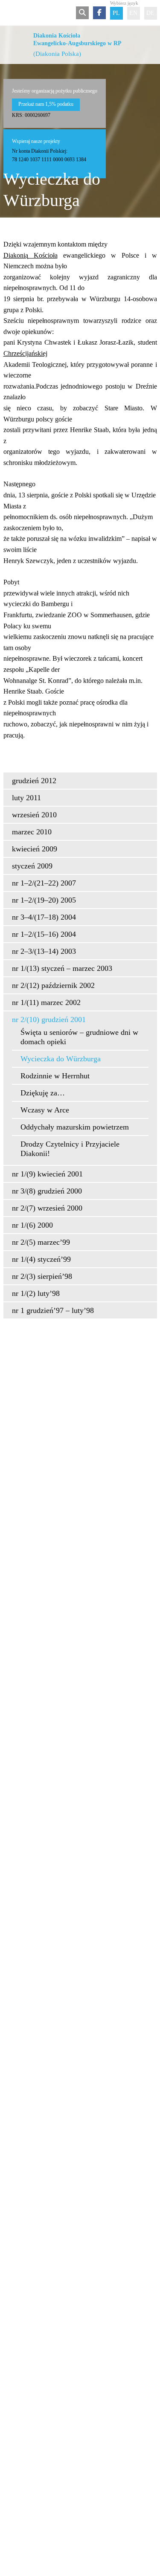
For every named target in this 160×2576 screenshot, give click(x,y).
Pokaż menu (9, 13)
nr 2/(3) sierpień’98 (42, 1276)
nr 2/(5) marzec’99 (41, 1242)
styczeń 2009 (32, 866)
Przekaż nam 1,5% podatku (46, 104)
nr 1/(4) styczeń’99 (41, 1259)
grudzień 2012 (34, 781)
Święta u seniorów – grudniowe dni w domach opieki (79, 1037)
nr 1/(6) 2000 (32, 1225)
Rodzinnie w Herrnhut (55, 1076)
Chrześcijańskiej (25, 353)
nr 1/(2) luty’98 (36, 1293)
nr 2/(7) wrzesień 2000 (47, 1208)
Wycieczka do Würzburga (61, 1059)
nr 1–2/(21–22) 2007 (44, 883)
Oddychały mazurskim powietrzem (75, 1127)
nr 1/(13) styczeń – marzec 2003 (62, 968)
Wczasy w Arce (45, 1110)
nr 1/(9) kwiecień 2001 (47, 1174)
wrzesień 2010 (34, 815)
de (150, 13)
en (133, 13)
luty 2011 (26, 798)
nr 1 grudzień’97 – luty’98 (53, 1310)
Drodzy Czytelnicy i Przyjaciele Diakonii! (70, 1149)
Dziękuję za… (43, 1093)
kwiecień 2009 (35, 849)
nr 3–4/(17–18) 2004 (44, 917)
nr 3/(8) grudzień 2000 (47, 1191)
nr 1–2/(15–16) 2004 (44, 934)
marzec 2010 (32, 832)
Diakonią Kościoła (31, 255)
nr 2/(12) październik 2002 (53, 985)
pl (116, 13)
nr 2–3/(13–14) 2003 (44, 951)
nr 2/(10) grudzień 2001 (49, 1019)
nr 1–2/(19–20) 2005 (44, 900)
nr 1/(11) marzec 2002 (46, 1002)
